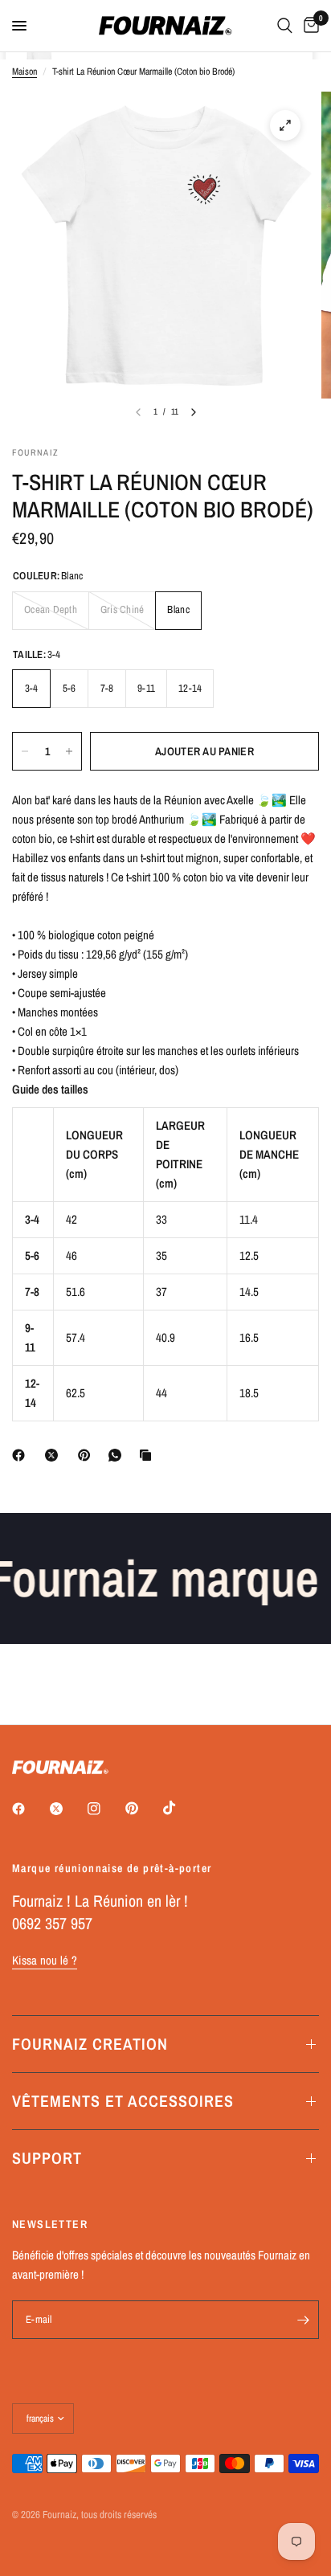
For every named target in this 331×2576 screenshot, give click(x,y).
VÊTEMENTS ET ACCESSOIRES (123, 2101)
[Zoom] (285, 125)
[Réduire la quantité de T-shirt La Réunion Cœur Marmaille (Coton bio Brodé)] (25, 751)
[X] (55, 1455)
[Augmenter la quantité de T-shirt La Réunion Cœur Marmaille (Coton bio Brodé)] (69, 751)
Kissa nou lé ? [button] (45, 1960)
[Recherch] (285, 26)
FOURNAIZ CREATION (90, 2044)
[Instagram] (105, 1809)
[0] (309, 26)
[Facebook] (22, 1455)
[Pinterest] (88, 1455)
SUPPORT (47, 2158)
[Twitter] (67, 1809)
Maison (25, 72)
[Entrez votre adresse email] (303, 2320)
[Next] (194, 412)
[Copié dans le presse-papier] (149, 1455)
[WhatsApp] (118, 1455)
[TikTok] (181, 1808)
